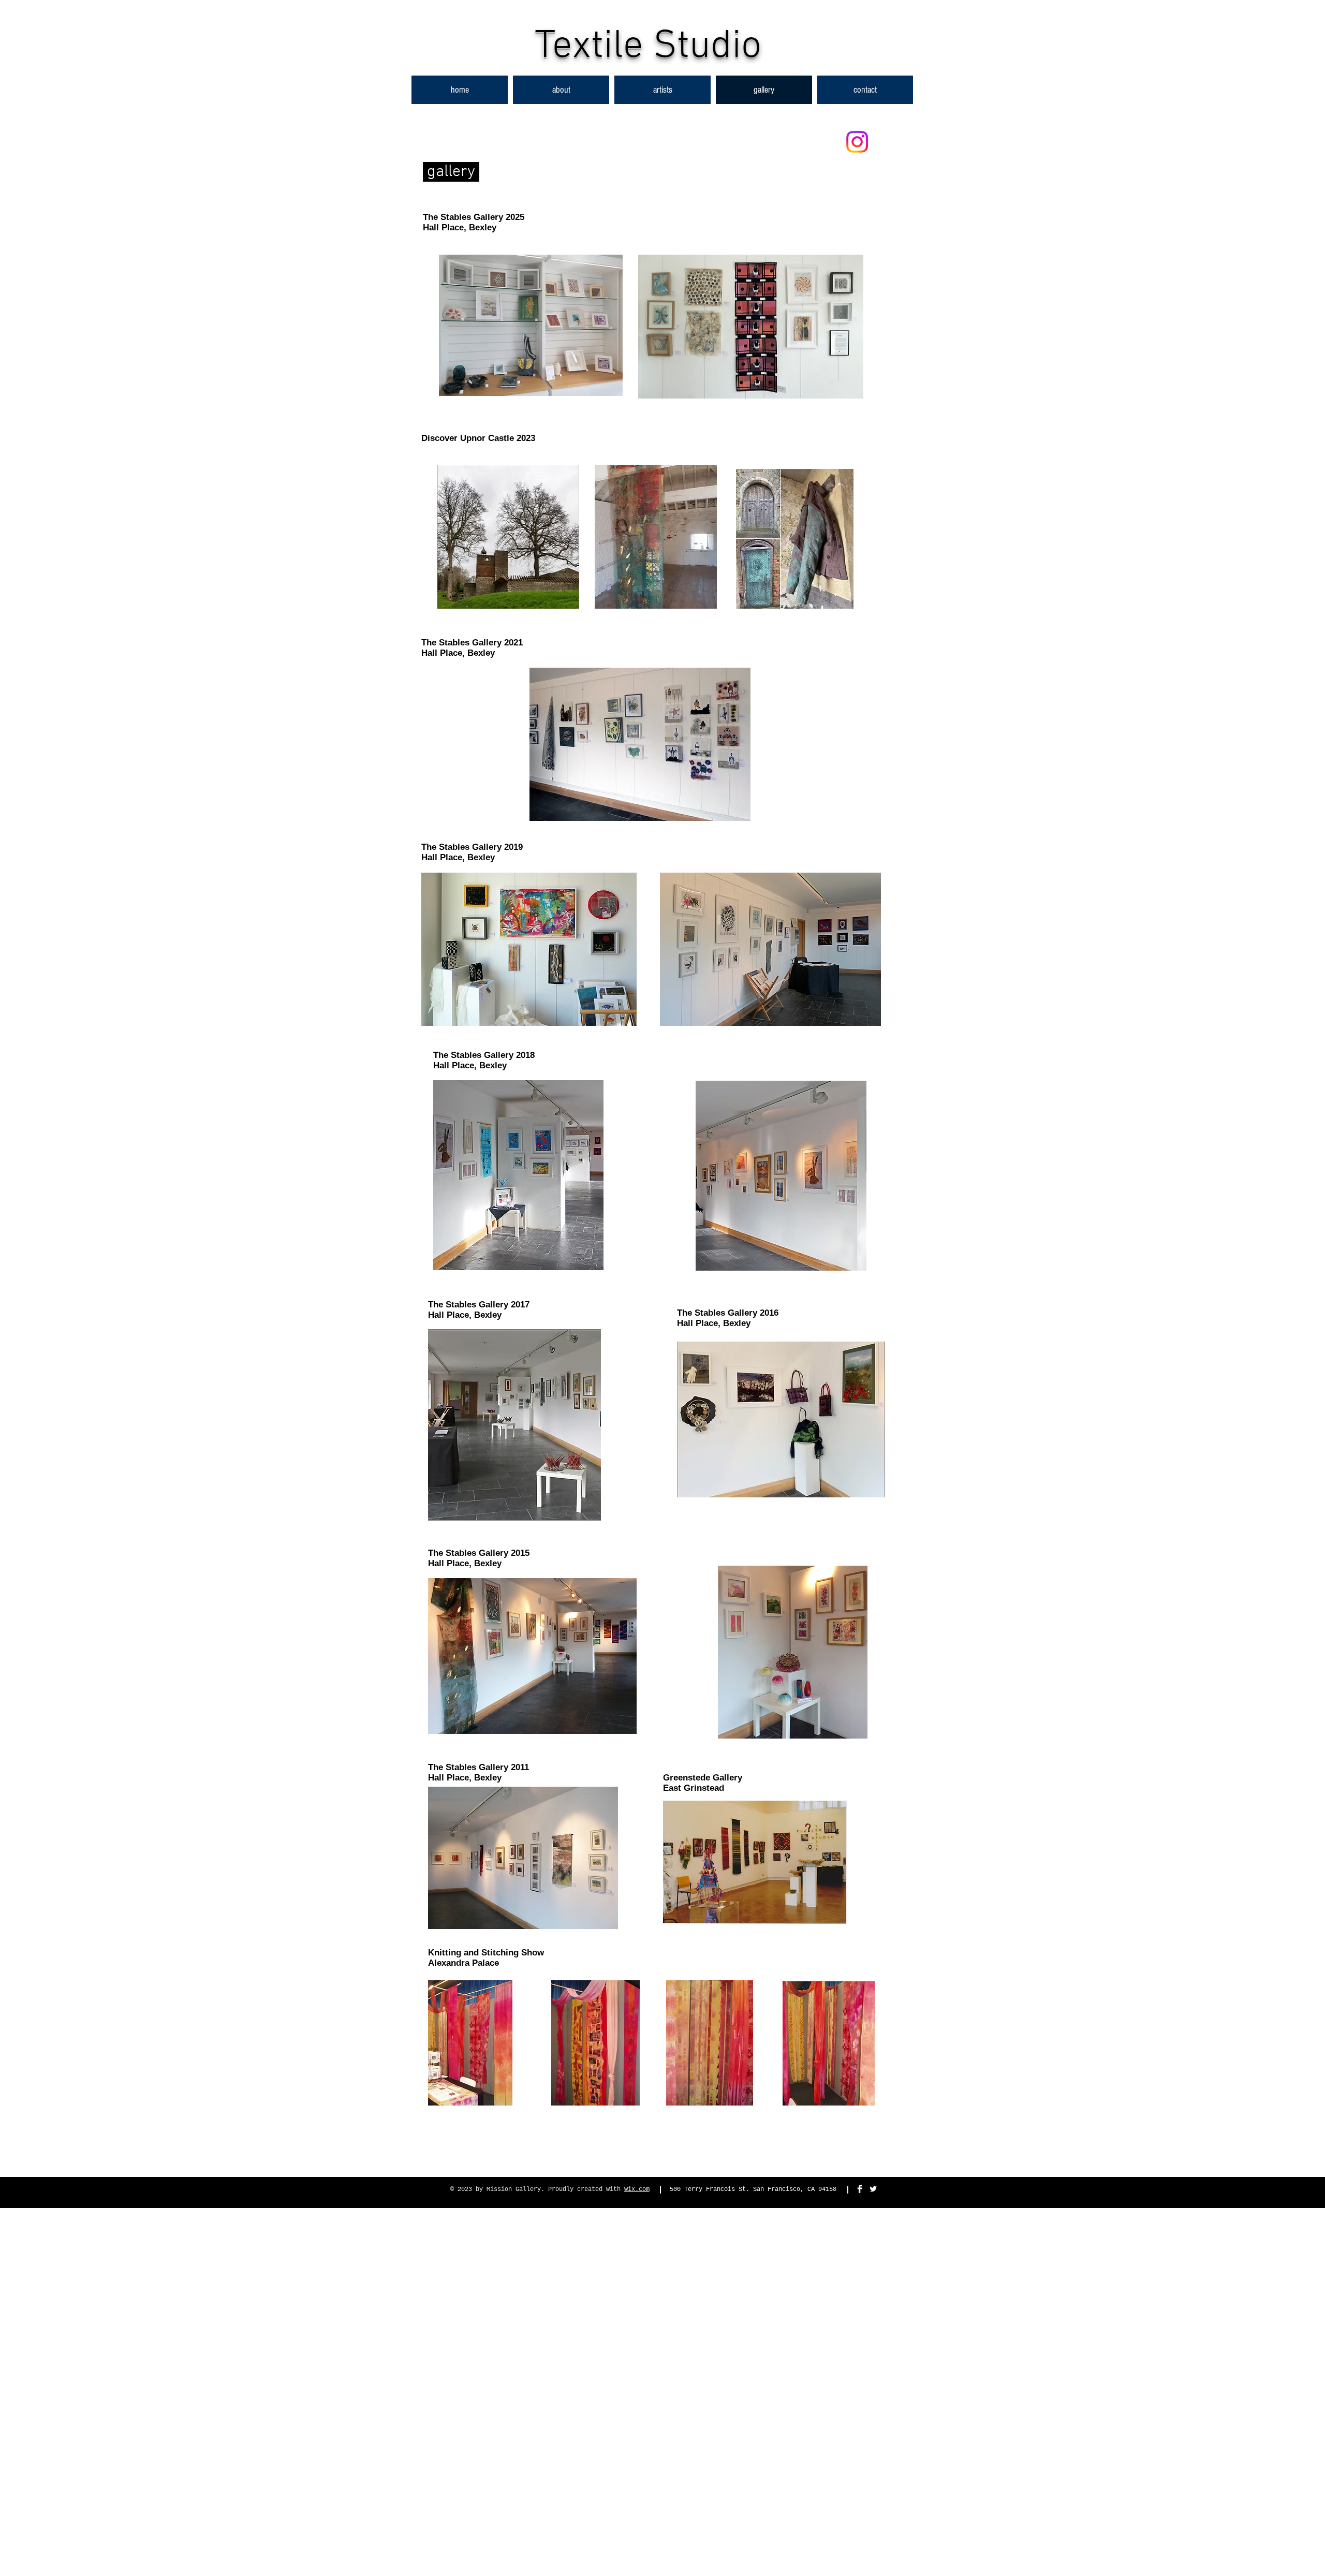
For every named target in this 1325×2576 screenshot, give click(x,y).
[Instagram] (857, 142)
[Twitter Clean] (873, 2189)
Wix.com (637, 2189)
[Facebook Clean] (860, 2189)
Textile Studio (648, 47)
